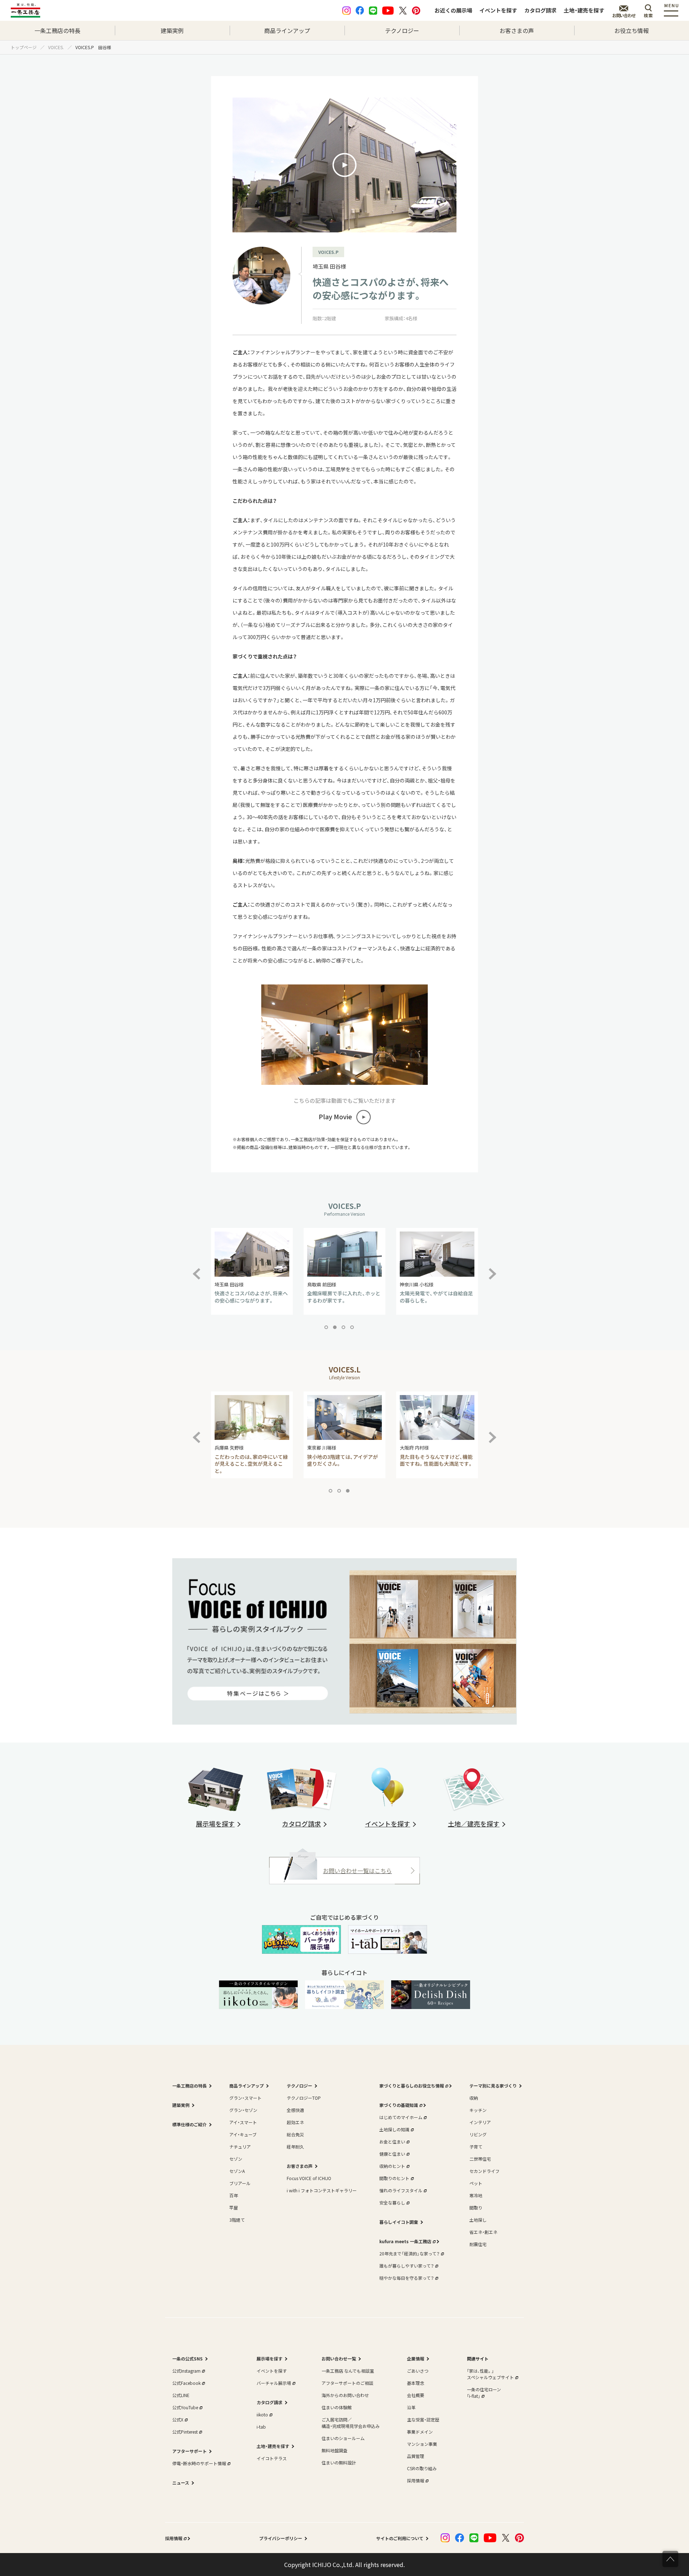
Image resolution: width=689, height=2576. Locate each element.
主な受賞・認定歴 (423, 2419)
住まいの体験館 (337, 2407)
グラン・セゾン (243, 2110)
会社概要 (416, 2395)
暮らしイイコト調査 (399, 2222)
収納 (474, 2098)
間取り (476, 2208)
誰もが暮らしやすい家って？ (407, 2266)
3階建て (237, 2220)
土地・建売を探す (584, 10)
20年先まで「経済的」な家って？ (409, 2253)
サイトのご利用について (400, 2538)
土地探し (478, 2220)
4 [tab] (353, 1329)
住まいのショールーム (343, 2438)
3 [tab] (345, 1329)
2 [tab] (336, 1329)
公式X (178, 2419)
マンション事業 (422, 2444)
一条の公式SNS (188, 2358)
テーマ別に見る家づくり (493, 2086)
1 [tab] (328, 1329)
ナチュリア (240, 2147)
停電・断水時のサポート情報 (199, 2463)
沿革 (411, 2407)
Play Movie (335, 1117)
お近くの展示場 (453, 10)
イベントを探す (498, 10)
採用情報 (416, 2480)
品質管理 (416, 2456)
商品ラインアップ (287, 30)
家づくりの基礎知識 (399, 2105)
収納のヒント (392, 2166)
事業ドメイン (420, 2432)
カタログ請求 (540, 10)
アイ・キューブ (243, 2134)
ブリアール (240, 2183)
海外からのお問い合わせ (345, 2395)
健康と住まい (392, 2154)
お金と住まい (392, 2142)
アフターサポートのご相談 (347, 2383)
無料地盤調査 (334, 2450)
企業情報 (416, 2358)
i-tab (261, 2427)
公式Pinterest (185, 2432)
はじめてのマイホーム (401, 2117)
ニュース (181, 2483)
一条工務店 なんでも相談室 (348, 2371)
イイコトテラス (272, 2458)
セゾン (236, 2159)
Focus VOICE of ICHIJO (309, 2178)
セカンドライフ (484, 2171)
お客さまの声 (517, 30)
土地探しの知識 (394, 2129)
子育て (476, 2147)
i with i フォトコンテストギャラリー (322, 2190)
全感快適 (295, 2110)
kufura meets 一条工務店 (405, 2241)
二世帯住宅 (480, 2159)
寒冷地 (476, 2195)
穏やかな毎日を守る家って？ (407, 2278)
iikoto (262, 2414)
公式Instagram (186, 2371)
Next (493, 1270)
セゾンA (237, 2171)
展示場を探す (269, 2358)
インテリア (480, 2122)
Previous (202, 1270)
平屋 (234, 2208)
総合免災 (295, 2134)
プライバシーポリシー (281, 2538)
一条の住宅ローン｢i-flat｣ (484, 2393)
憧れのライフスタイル (401, 2190)
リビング (478, 2134)
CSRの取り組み (422, 2468)
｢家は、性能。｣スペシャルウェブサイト (490, 2374)
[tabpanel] (252, 1271)
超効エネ (295, 2122)
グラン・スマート (245, 2098)
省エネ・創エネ (483, 2232)
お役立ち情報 (632, 30)
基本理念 (416, 2383)
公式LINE (181, 2395)
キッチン (478, 2110)
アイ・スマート (243, 2122)
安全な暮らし (392, 2202)
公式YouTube (185, 2407)
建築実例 (172, 30)
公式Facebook (186, 2383)
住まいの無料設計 (339, 2462)
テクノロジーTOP (304, 2098)
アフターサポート (189, 2451)
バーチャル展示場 (274, 2383)
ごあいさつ (418, 2371)
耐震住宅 (478, 2244)
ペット (476, 2183)
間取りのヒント (394, 2178)
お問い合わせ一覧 (339, 2358)
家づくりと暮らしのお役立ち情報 (412, 2086)
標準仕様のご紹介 (189, 2124)
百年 (234, 2195)
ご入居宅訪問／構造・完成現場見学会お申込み (351, 2423)
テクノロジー (402, 30)
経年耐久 (295, 2147)
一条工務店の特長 (57, 30)
